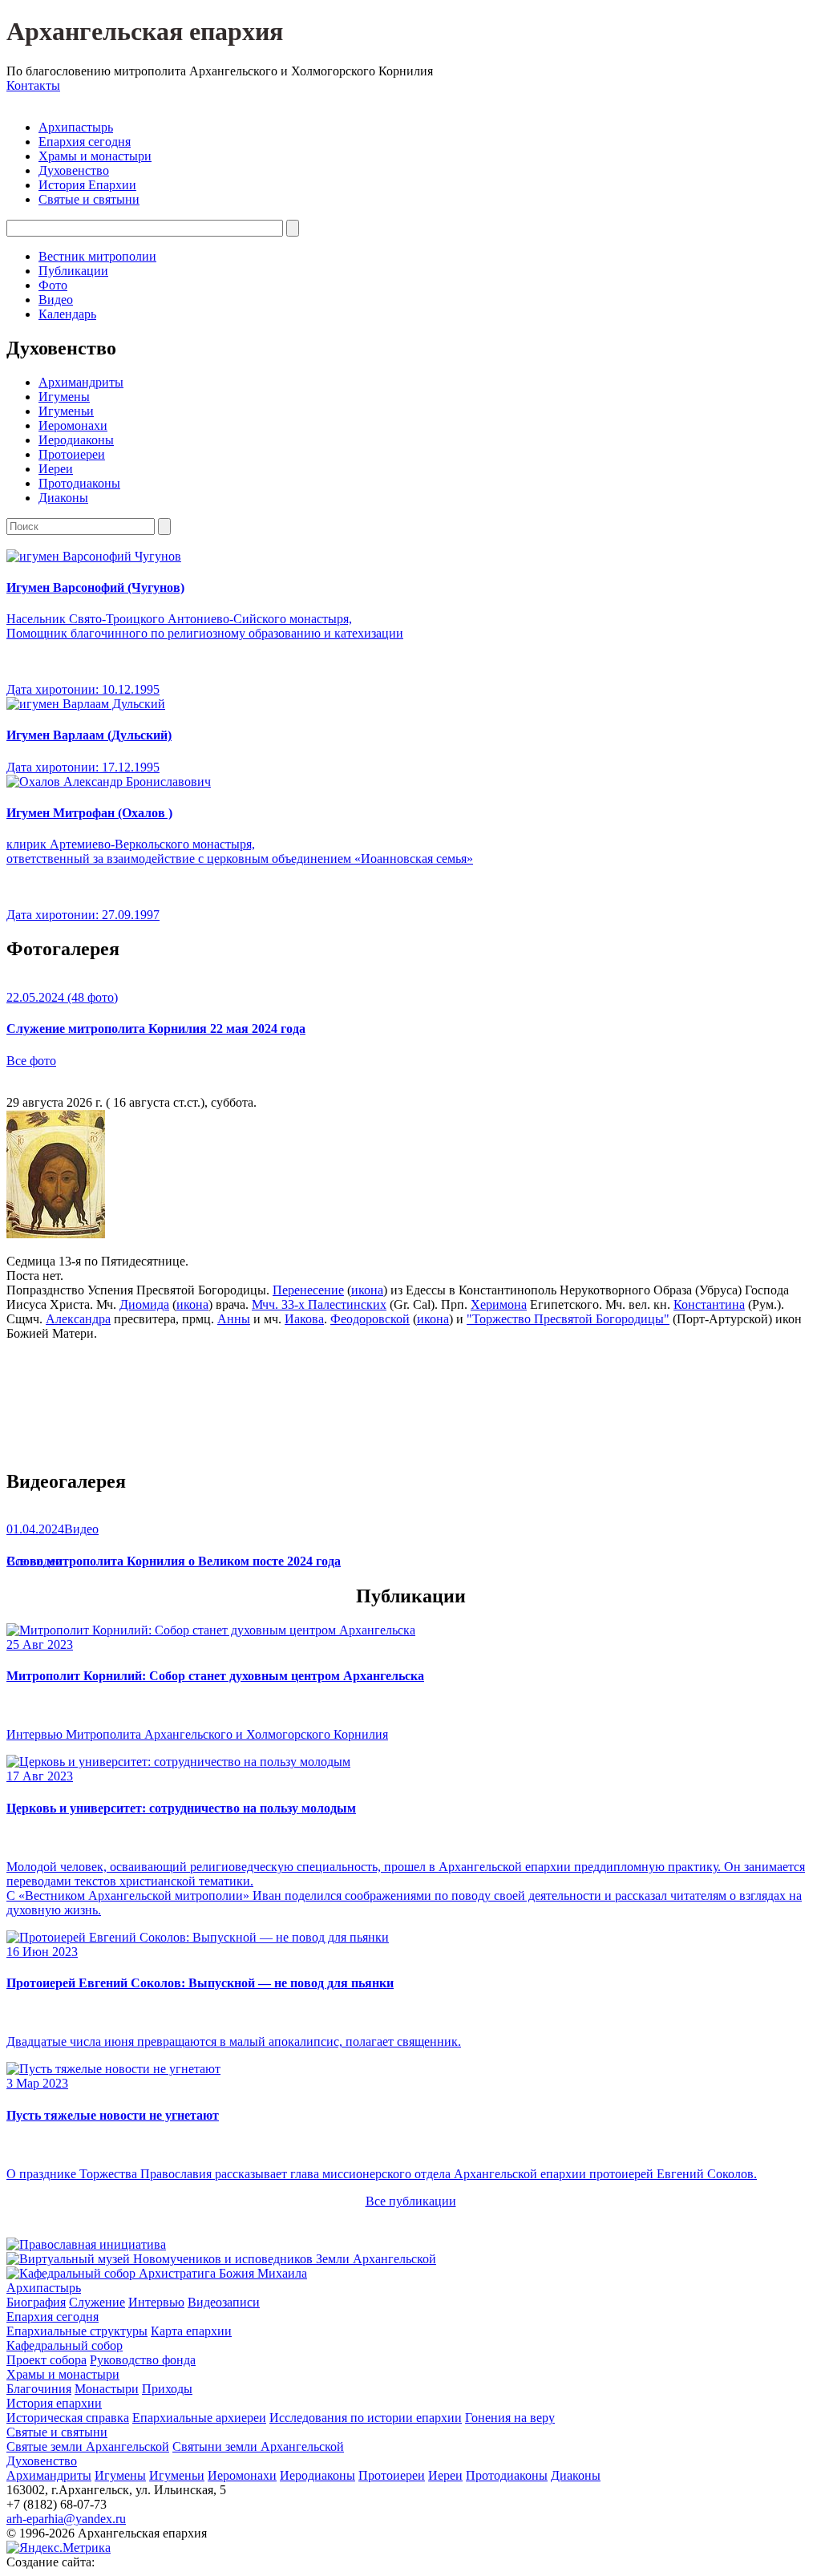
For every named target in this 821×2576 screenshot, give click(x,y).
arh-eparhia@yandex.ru (66, 2519)
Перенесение (308, 1290)
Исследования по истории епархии (366, 2418)
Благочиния (39, 2389)
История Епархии (87, 185)
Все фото (31, 1061)
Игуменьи (66, 411)
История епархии (54, 2403)
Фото (53, 285)
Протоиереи (72, 454)
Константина (709, 1304)
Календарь (67, 314)
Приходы (167, 2389)
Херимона (499, 1304)
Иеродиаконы (76, 440)
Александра (78, 1319)
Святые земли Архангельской (88, 2446)
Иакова (304, 1319)
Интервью (156, 2302)
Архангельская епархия (145, 31)
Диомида (144, 1304)
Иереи (56, 469)
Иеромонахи (73, 425)
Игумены (64, 397)
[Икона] (56, 1234)
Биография (36, 2302)
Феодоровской (370, 1319)
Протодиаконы (79, 483)
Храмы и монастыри (95, 156)
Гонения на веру (510, 2418)
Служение (97, 2302)
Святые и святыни (89, 199)
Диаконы (63, 498)
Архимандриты (81, 382)
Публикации (73, 271)
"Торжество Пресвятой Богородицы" (568, 1319)
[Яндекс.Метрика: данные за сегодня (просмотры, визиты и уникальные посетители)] (59, 2548)
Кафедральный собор (65, 2345)
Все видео (34, 1561)
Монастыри (107, 2389)
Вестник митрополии (97, 256)
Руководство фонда (143, 2360)
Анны (234, 1319)
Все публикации (411, 2201)
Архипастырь (76, 127)
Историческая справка (68, 2418)
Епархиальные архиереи (199, 2418)
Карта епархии (191, 2331)
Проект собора (47, 2360)
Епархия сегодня (85, 142)
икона (367, 1290)
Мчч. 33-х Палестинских (319, 1304)
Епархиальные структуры (77, 2331)
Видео (56, 300)
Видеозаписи (224, 2302)
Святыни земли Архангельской (258, 2446)
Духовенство (74, 170)
